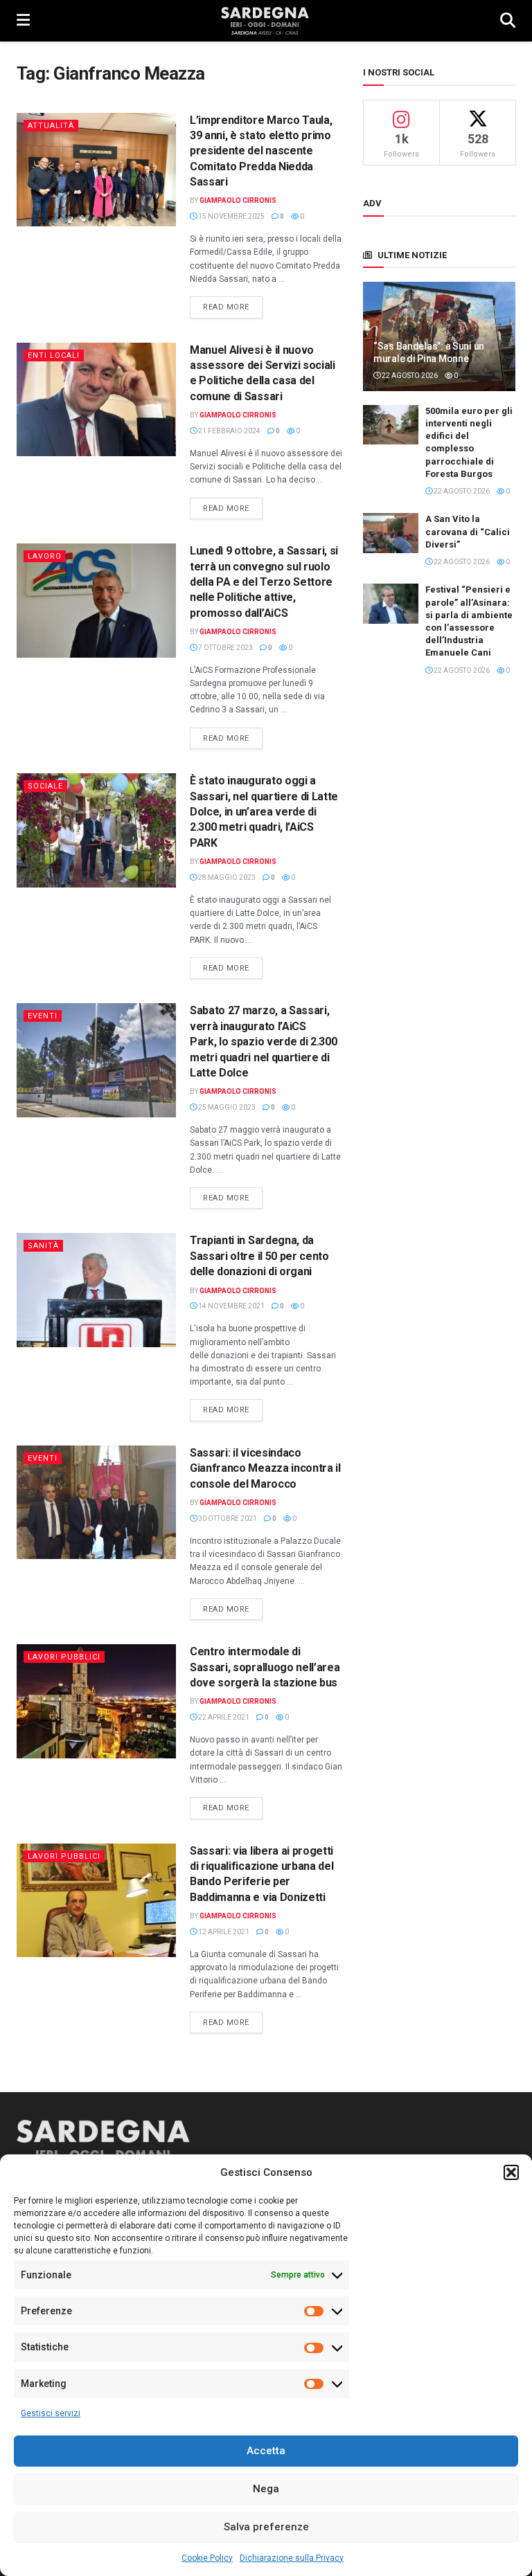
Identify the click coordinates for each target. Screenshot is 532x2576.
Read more (233, 307)
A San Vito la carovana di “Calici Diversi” (468, 531)
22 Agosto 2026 (409, 376)
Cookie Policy (207, 2558)
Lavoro (45, 556)
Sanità (43, 1246)
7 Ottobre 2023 (225, 648)
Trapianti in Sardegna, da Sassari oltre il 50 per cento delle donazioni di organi (259, 1256)
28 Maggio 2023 (226, 877)
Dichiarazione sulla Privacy (292, 2558)
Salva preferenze (266, 2527)
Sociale (45, 786)
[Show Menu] (23, 21)
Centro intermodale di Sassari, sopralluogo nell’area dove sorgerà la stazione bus (265, 1667)
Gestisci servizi (51, 2413)
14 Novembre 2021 (231, 1306)
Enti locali (54, 355)
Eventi (43, 1016)
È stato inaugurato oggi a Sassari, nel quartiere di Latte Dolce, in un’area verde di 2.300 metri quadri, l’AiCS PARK (264, 812)
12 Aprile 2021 (223, 1932)
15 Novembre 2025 (231, 216)
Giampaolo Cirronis (238, 200)
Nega (266, 2489)
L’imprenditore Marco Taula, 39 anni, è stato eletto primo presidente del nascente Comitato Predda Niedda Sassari (261, 151)
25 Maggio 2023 (226, 1107)
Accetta (266, 2451)
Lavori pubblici (64, 1657)
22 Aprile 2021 (223, 1717)
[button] (511, 2172)
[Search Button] (508, 21)
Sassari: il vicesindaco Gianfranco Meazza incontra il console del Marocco (265, 1468)
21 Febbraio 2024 (229, 431)
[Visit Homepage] (265, 21)
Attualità (51, 126)
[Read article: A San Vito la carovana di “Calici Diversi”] (391, 533)
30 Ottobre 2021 (227, 1519)
